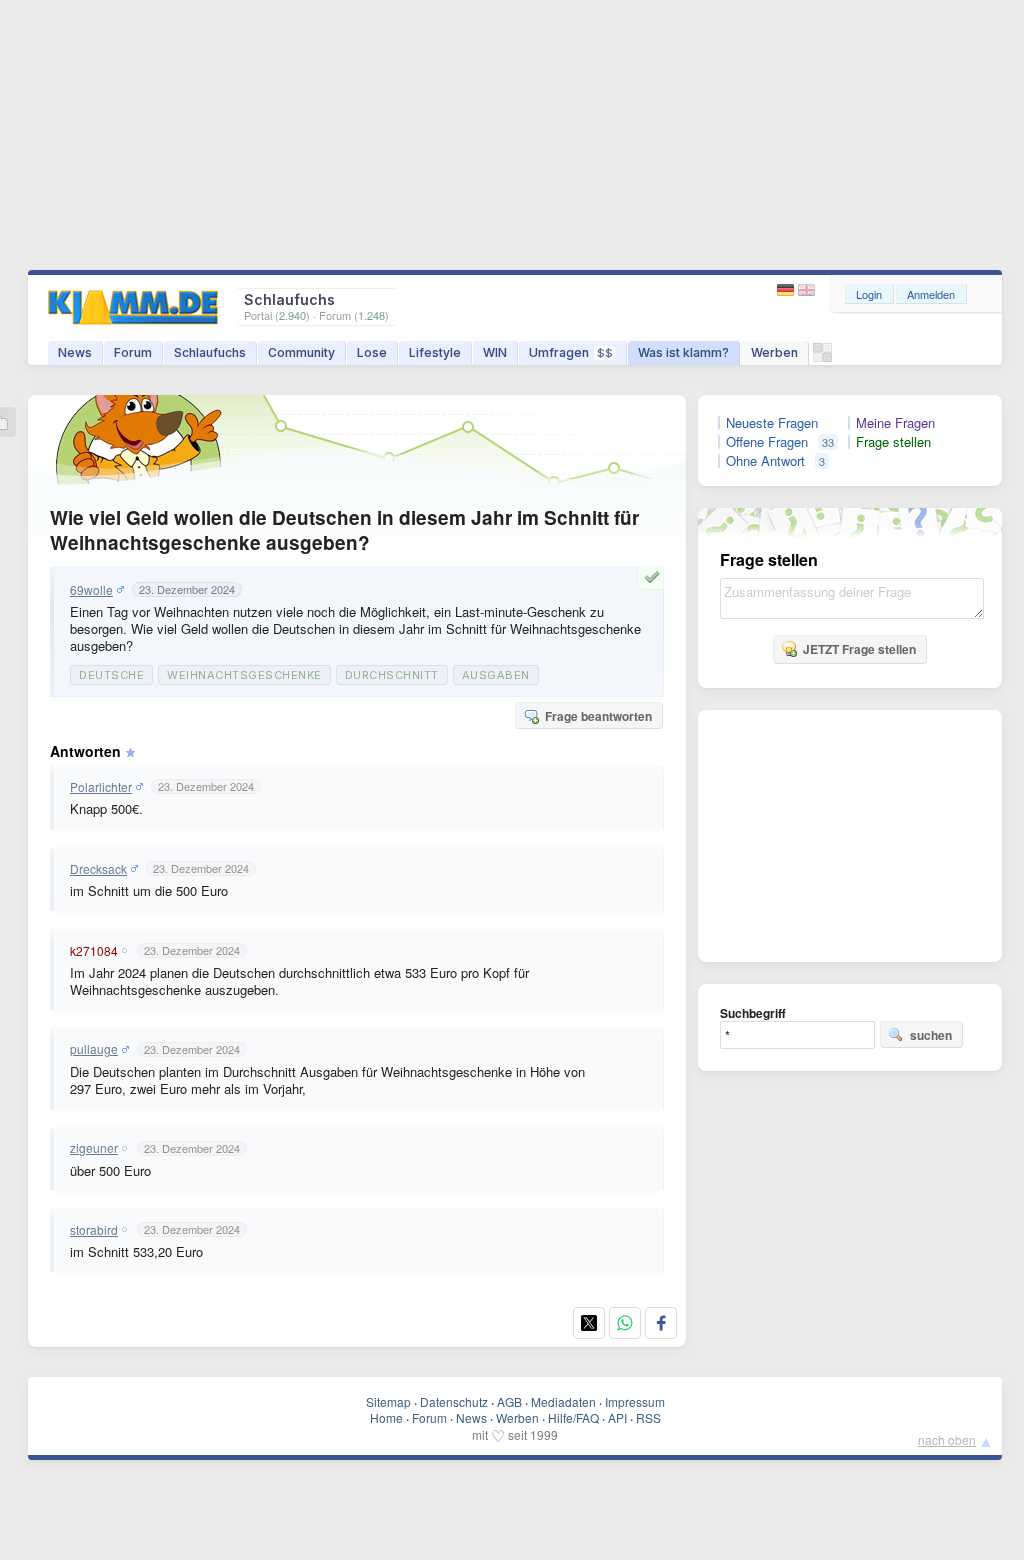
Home (386, 1417)
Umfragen (571, 352)
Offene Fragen (767, 442)
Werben (774, 352)
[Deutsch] (787, 290)
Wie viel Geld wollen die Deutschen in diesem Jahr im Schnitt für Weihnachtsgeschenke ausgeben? (344, 530)
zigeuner (94, 1148)
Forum (133, 352)
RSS (648, 1417)
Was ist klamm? (683, 352)
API (617, 1417)
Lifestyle (435, 352)
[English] (806, 290)
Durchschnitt (392, 675)
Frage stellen (893, 442)
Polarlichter (101, 787)
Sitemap (388, 1401)
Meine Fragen (895, 423)
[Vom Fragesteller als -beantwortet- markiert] (655, 577)
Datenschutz (454, 1401)
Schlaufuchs (210, 352)
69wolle (91, 590)
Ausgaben (496, 675)
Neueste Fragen (772, 423)
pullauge (94, 1049)
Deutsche (111, 675)
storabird (94, 1230)
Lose (372, 352)
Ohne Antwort (765, 461)
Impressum (635, 1401)
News (75, 352)
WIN (495, 352)
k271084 (94, 951)
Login (869, 294)
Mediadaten (563, 1401)
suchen (931, 1035)
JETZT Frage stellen (859, 649)
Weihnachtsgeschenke (244, 675)
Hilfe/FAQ (573, 1417)
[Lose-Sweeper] (822, 357)
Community (301, 352)
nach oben (947, 1439)
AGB (509, 1401)
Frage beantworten (598, 716)
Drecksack (98, 869)
